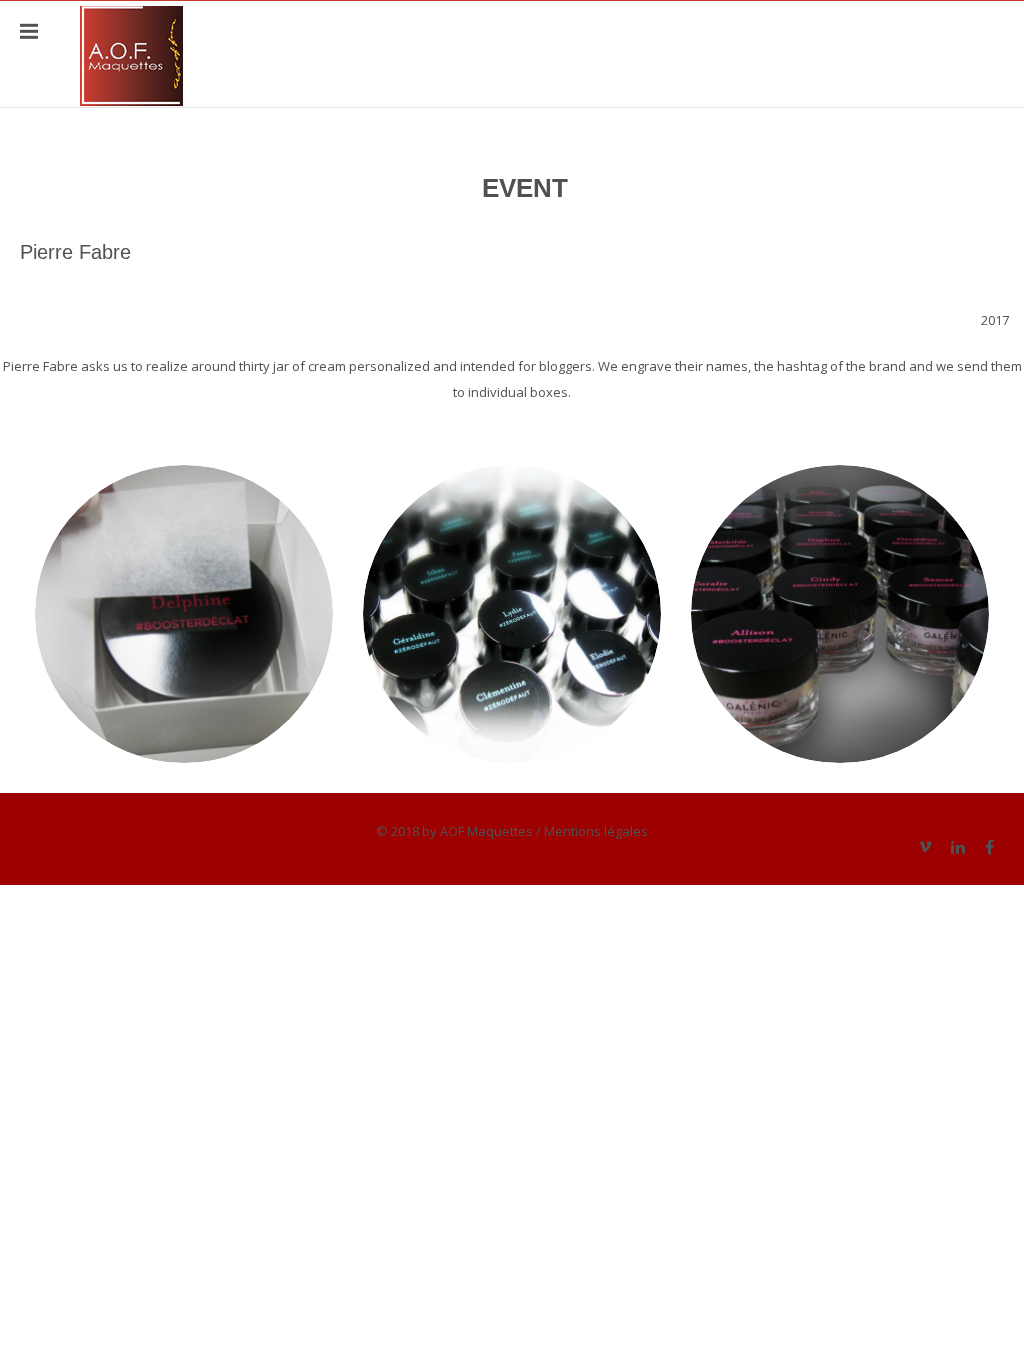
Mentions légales (596, 831)
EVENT (525, 188)
